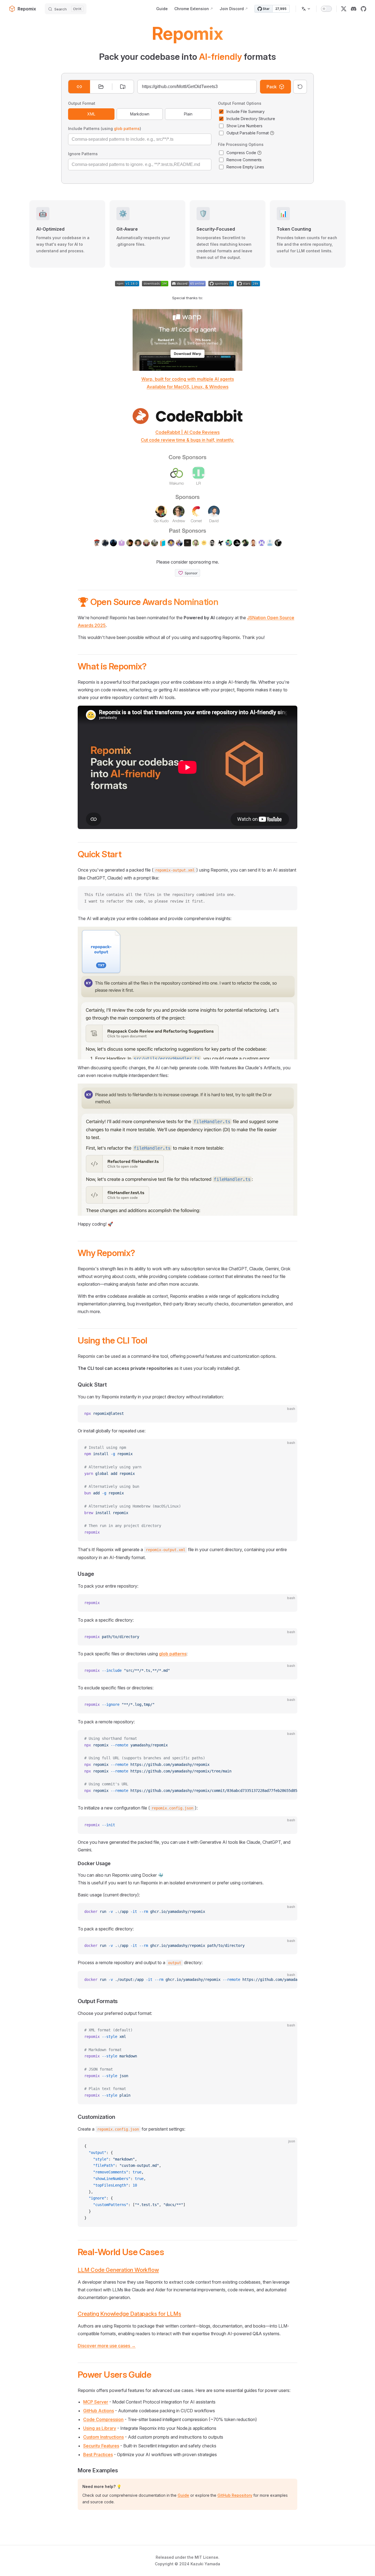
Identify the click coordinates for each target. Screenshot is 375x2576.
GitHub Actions (99, 2411)
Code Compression (103, 2419)
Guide (183, 2495)
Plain (188, 114)
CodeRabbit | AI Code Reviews (187, 432)
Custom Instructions (103, 2437)
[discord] (354, 9)
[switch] (326, 9)
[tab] (79, 87)
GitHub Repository (235, 2495)
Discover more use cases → (107, 2346)
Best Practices (98, 2455)
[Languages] (306, 9)
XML (91, 114)
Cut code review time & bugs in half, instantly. (187, 440)
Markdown (140, 114)
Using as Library (100, 2428)
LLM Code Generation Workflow (118, 2270)
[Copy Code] (289, 895)
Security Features (101, 2446)
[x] (344, 9)
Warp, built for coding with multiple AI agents (188, 379)
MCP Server (96, 2402)
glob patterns (127, 128)
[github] (363, 9)
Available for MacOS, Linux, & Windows (187, 387)
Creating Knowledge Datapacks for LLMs (129, 2314)
